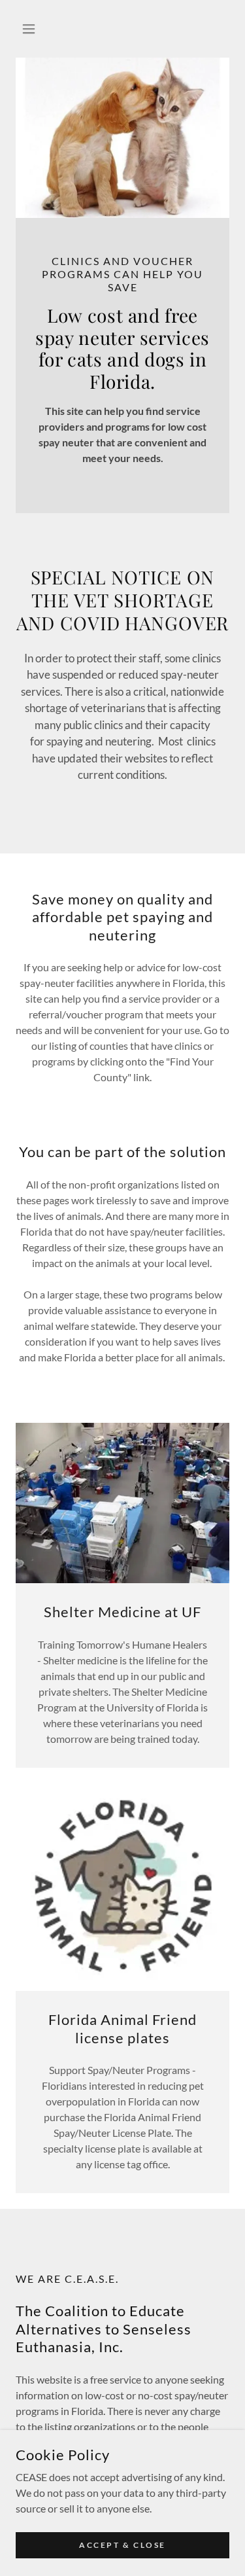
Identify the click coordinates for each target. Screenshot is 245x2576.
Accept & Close (122, 2545)
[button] (32, 29)
